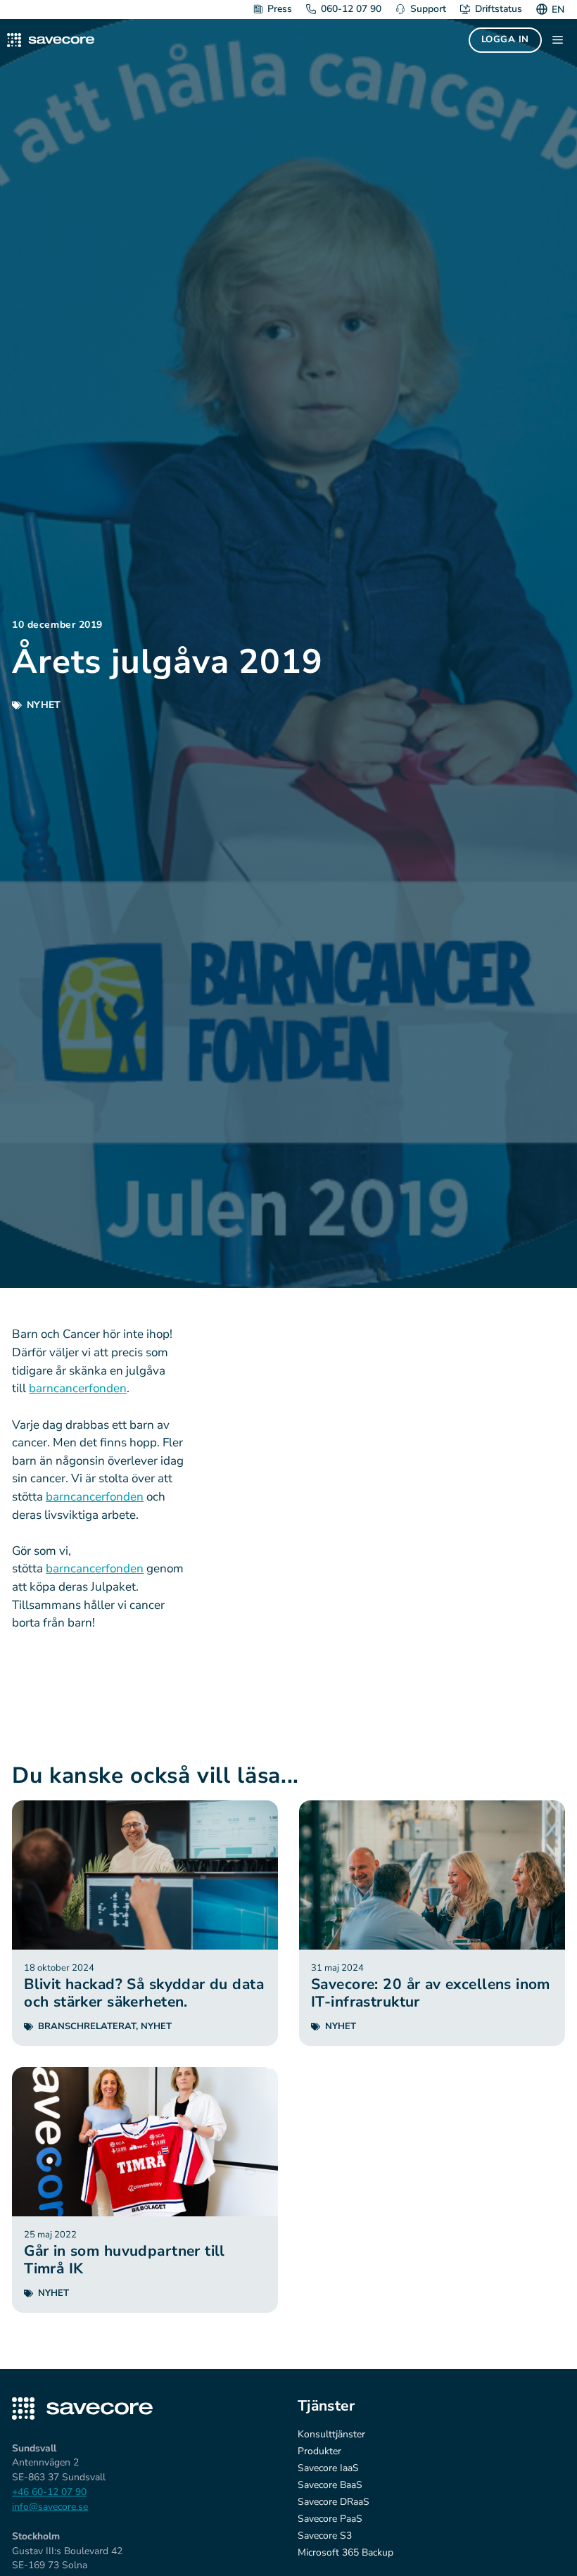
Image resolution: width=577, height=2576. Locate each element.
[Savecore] (51, 40)
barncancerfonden (78, 1388)
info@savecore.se (50, 2507)
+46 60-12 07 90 (49, 2492)
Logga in (505, 39)
